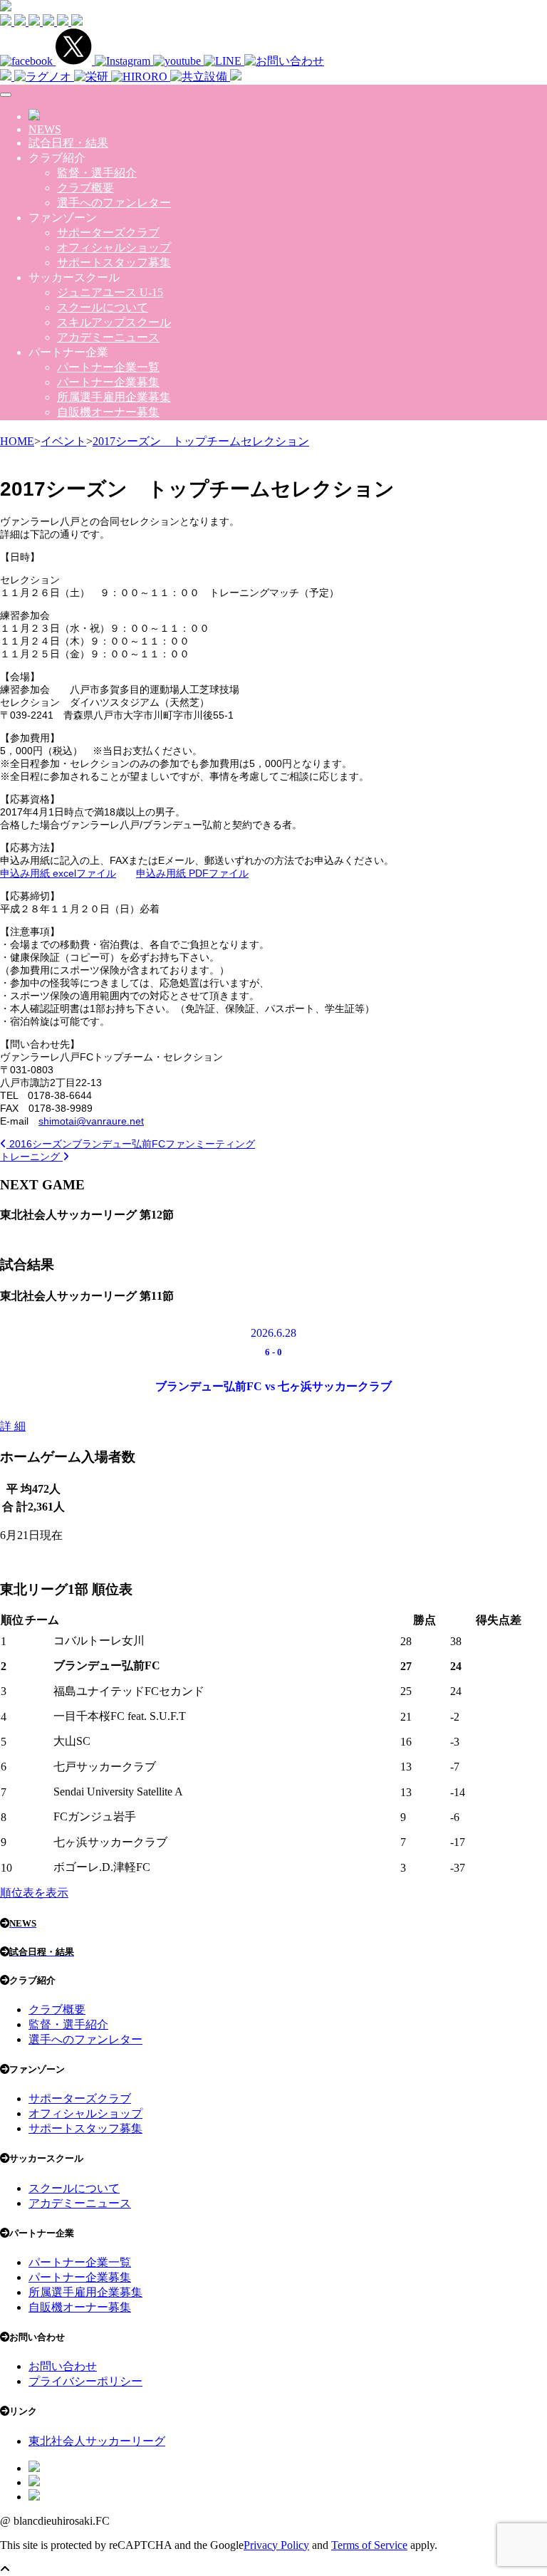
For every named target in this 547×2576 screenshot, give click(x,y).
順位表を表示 (34, 1893)
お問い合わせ (63, 2366)
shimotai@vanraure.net (91, 1121)
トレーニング (31, 1157)
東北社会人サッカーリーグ (97, 2441)
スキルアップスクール (114, 322)
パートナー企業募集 (108, 382)
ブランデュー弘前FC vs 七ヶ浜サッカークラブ (273, 1386)
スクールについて (103, 307)
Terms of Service (369, 2545)
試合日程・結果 (68, 143)
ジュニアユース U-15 (110, 292)
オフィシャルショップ (114, 247)
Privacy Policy (276, 2545)
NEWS (45, 129)
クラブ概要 (85, 188)
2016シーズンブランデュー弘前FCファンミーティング (131, 1144)
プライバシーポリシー (85, 2381)
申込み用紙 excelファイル (58, 873)
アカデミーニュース (108, 337)
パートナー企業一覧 (108, 367)
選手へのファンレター (114, 203)
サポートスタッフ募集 (114, 262)
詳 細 (13, 1426)
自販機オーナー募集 (108, 412)
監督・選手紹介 (97, 173)
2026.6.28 (273, 1333)
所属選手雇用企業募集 (114, 397)
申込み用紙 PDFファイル (192, 873)
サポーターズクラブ (108, 233)
